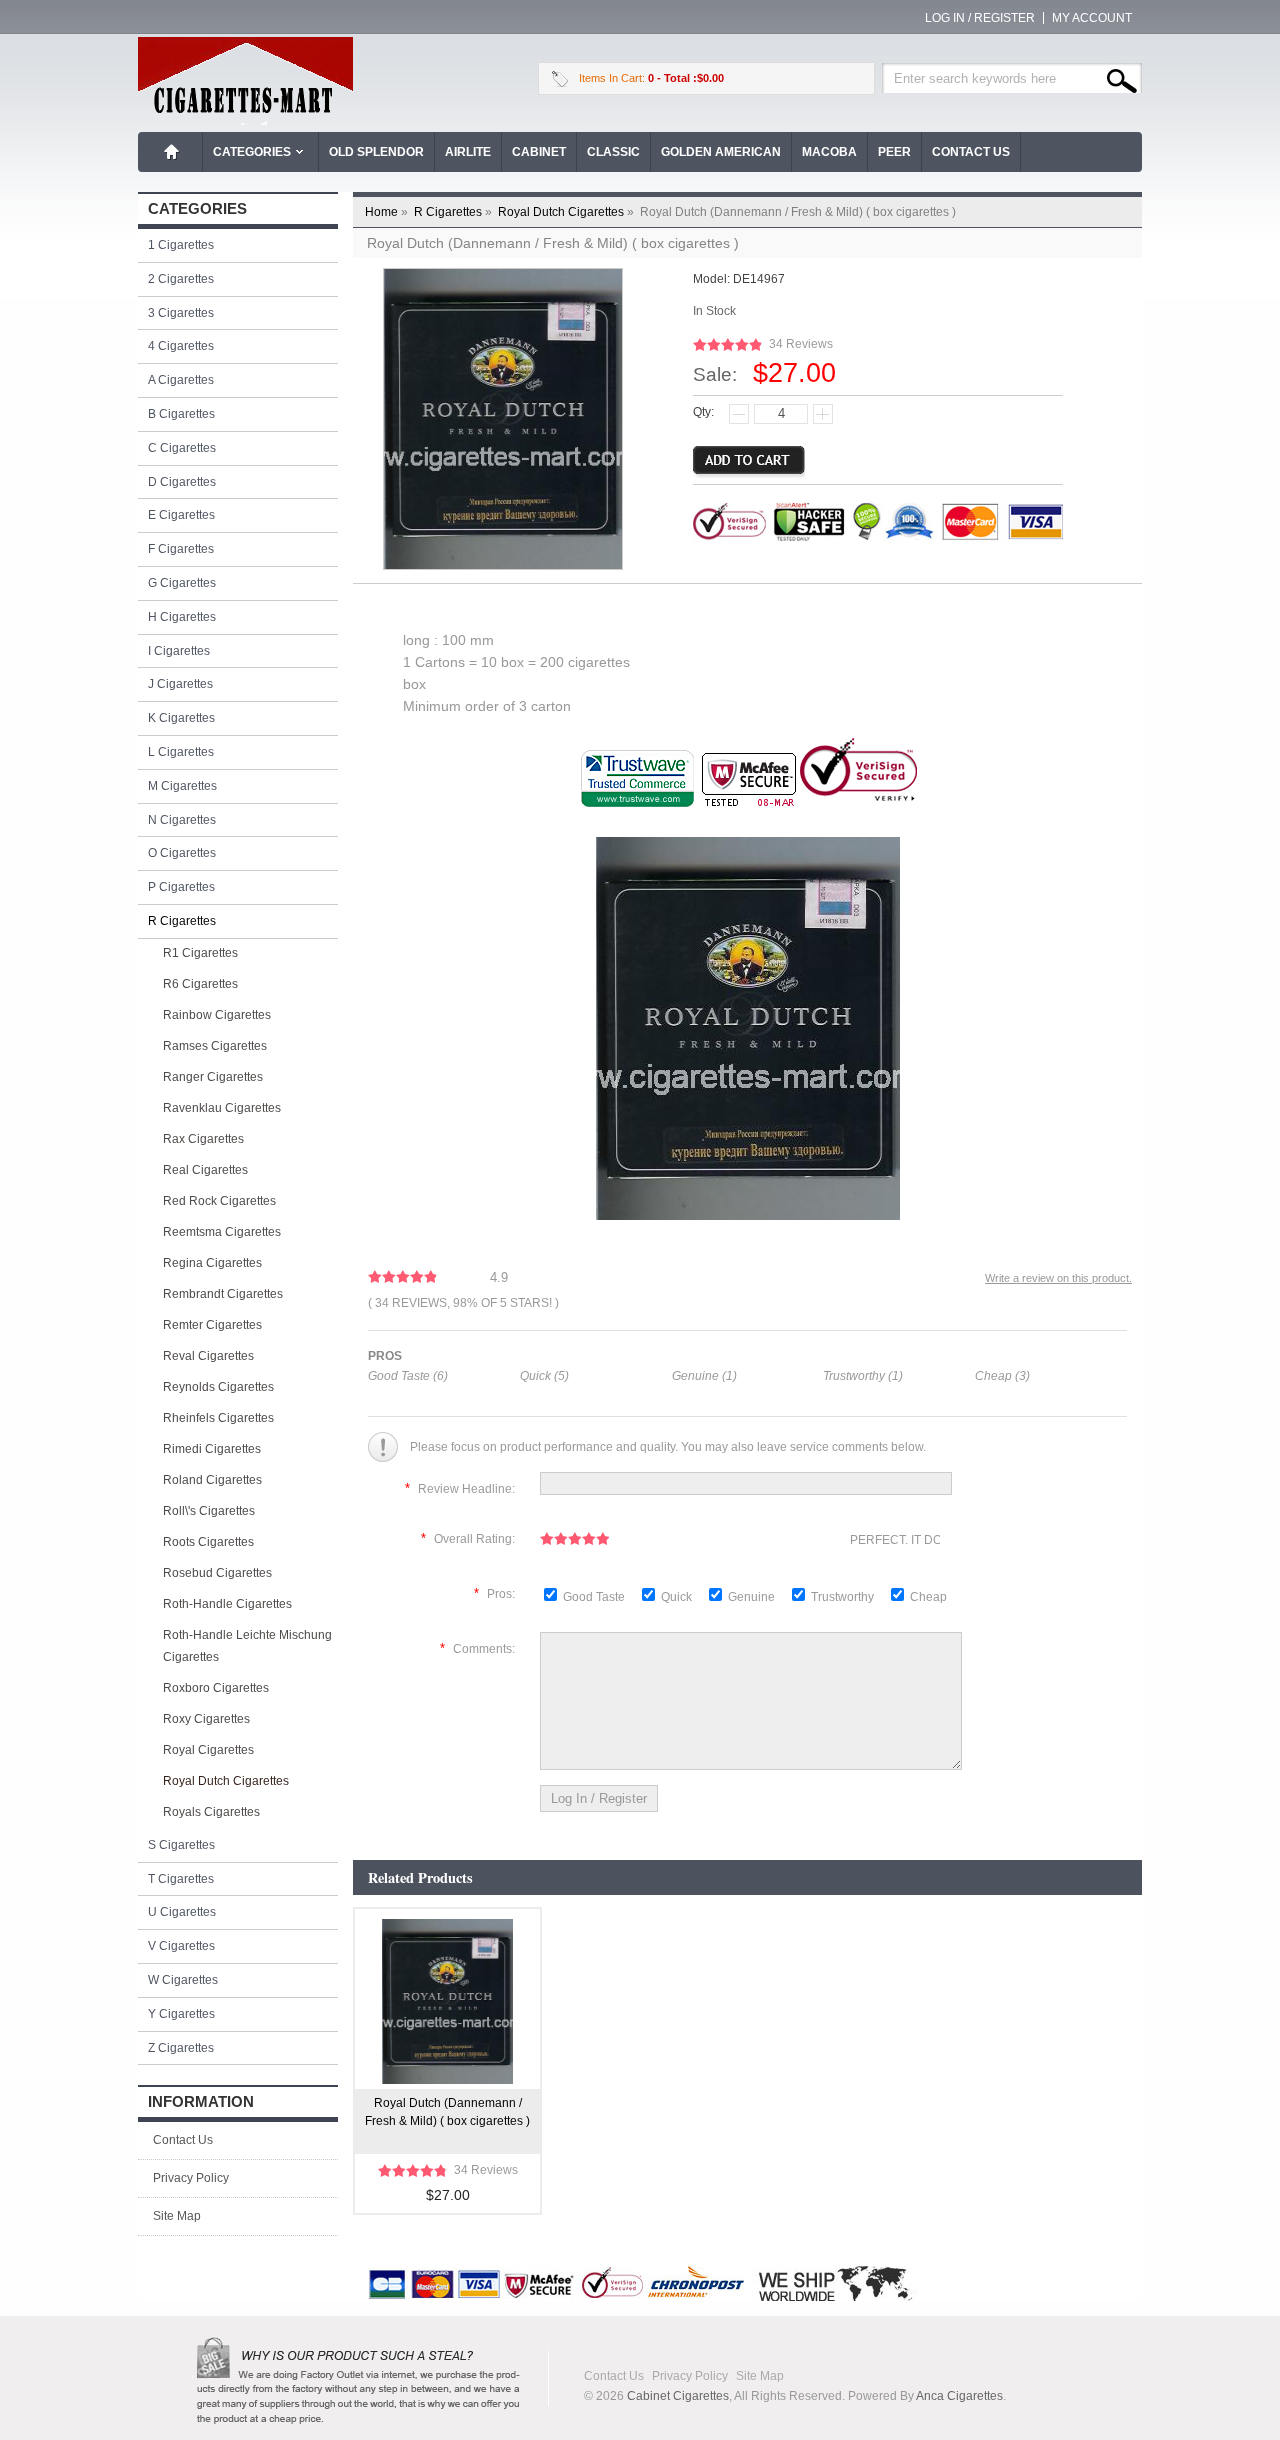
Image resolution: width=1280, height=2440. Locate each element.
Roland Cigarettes (212, 1480)
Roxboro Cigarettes (216, 1688)
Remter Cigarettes (212, 1325)
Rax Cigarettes (203, 1139)
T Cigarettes (181, 1879)
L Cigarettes (181, 752)
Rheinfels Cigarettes (218, 1418)
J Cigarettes (180, 684)
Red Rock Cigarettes (219, 1201)
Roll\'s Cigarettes (209, 1511)
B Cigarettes (181, 414)
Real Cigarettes (205, 1170)
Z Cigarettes (181, 2048)
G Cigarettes (182, 583)
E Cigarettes (181, 515)
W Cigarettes (183, 1980)
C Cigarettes (182, 448)
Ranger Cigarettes (213, 1077)
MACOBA (829, 152)
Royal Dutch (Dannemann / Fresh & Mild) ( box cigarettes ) (447, 2112)
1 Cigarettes (181, 245)
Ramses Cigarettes (215, 1046)
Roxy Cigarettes (206, 1719)
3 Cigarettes (181, 313)
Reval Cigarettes (208, 1356)
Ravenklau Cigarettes (222, 1108)
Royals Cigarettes (211, 1812)
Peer (894, 152)
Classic (613, 152)
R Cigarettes (454, 212)
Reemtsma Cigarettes (222, 1232)
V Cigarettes (181, 1946)
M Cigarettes (182, 786)
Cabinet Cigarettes (678, 2396)
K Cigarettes (181, 718)
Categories (252, 152)
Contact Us (971, 152)
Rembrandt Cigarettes (223, 1294)
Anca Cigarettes (959, 2396)
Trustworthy (844, 1597)
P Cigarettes (181, 887)
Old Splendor (376, 152)
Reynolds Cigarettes (218, 1387)
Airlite (468, 152)
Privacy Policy (191, 2178)
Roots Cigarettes (208, 1542)
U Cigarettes (182, 1912)
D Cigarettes (182, 482)
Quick (676, 1597)
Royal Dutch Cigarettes (567, 212)
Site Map (177, 2216)
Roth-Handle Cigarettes (227, 1604)
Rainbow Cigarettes (217, 1015)
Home (172, 152)
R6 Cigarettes (200, 984)
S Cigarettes (181, 1845)
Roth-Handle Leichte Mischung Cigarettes (247, 1646)
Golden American (721, 152)
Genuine (753, 1597)
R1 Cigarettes (200, 953)
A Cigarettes (181, 380)
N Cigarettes (182, 820)
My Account (1092, 18)
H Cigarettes (182, 617)
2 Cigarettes (181, 279)
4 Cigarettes (181, 346)
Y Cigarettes (181, 2014)
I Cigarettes (179, 651)
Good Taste (595, 1597)
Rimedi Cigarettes (212, 1449)
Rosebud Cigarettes (217, 1573)
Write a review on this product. (1058, 1278)
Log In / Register (980, 18)
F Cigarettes (181, 549)
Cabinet (539, 152)
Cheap (928, 1597)
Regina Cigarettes (212, 1263)
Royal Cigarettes (208, 1750)
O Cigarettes (182, 853)
